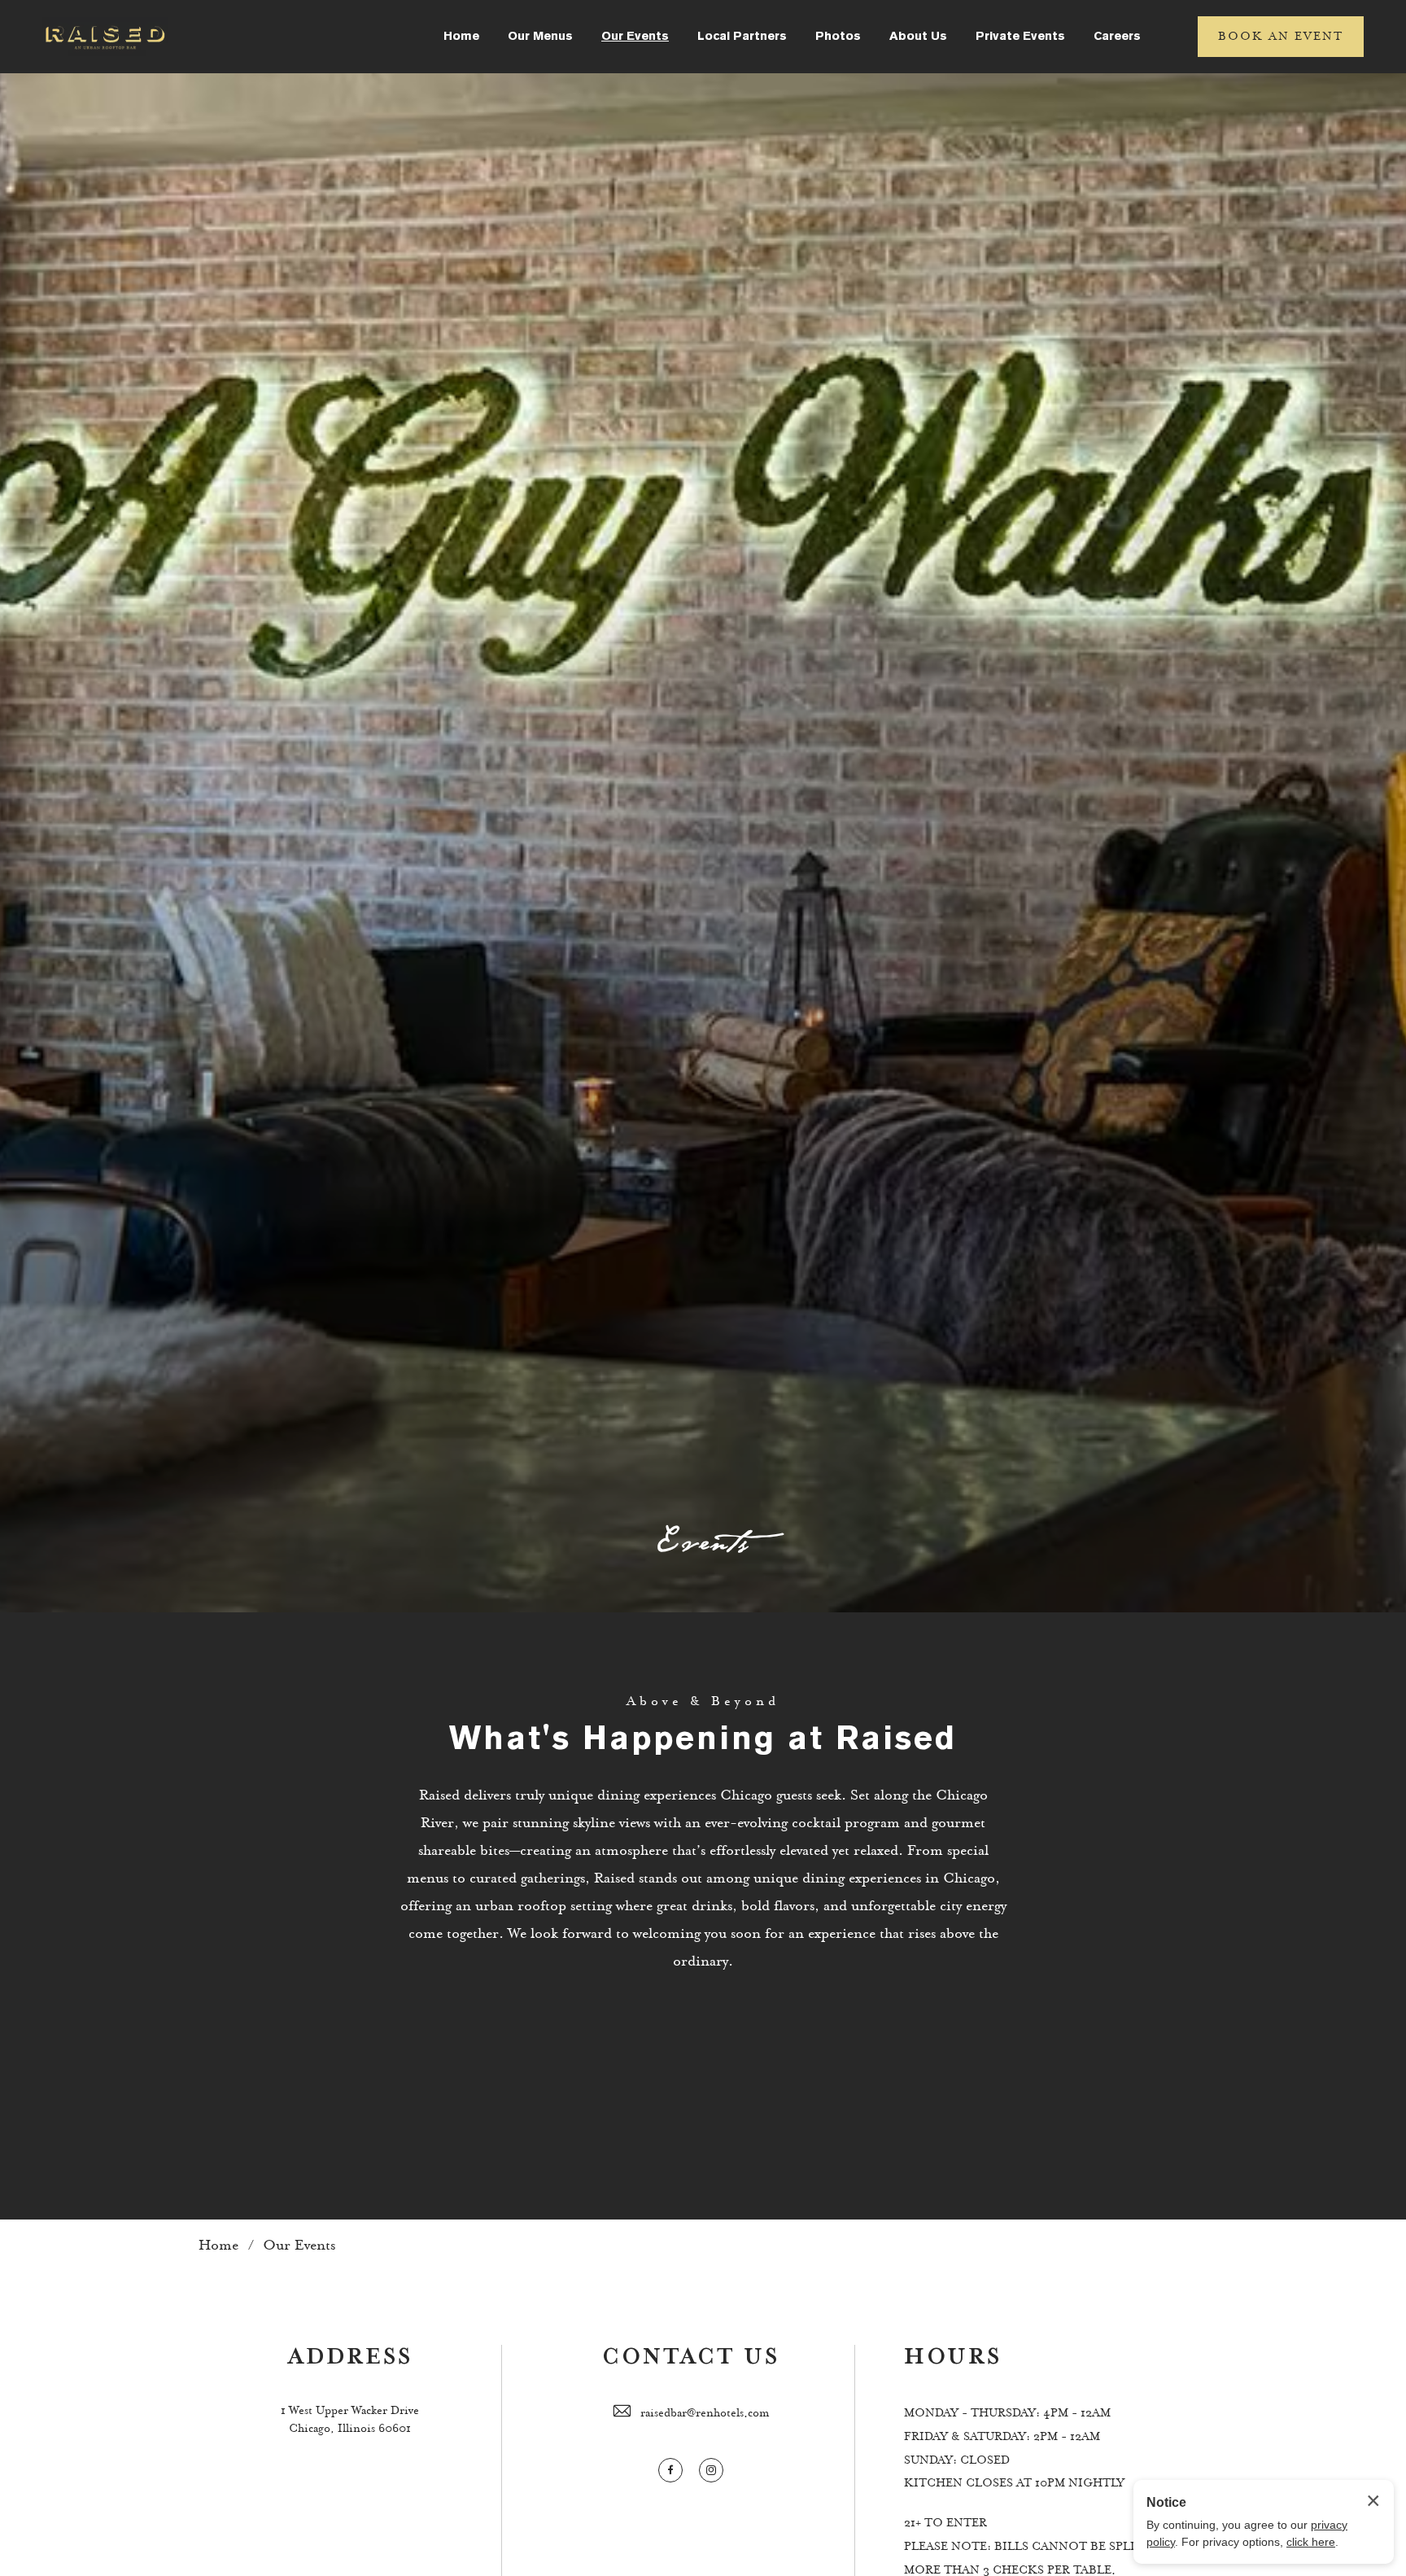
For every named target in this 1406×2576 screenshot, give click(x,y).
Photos (838, 37)
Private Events (1020, 37)
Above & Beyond (703, 1701)
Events (703, 1543)
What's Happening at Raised (703, 1741)
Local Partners (742, 37)
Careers (1117, 37)
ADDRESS (350, 2357)
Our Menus (540, 37)
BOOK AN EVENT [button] (1281, 37)
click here (1311, 2542)
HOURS (953, 2357)
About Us (918, 37)
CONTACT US (691, 2357)
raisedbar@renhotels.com (705, 2413)
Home (461, 37)
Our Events (635, 37)
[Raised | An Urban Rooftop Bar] (105, 37)
